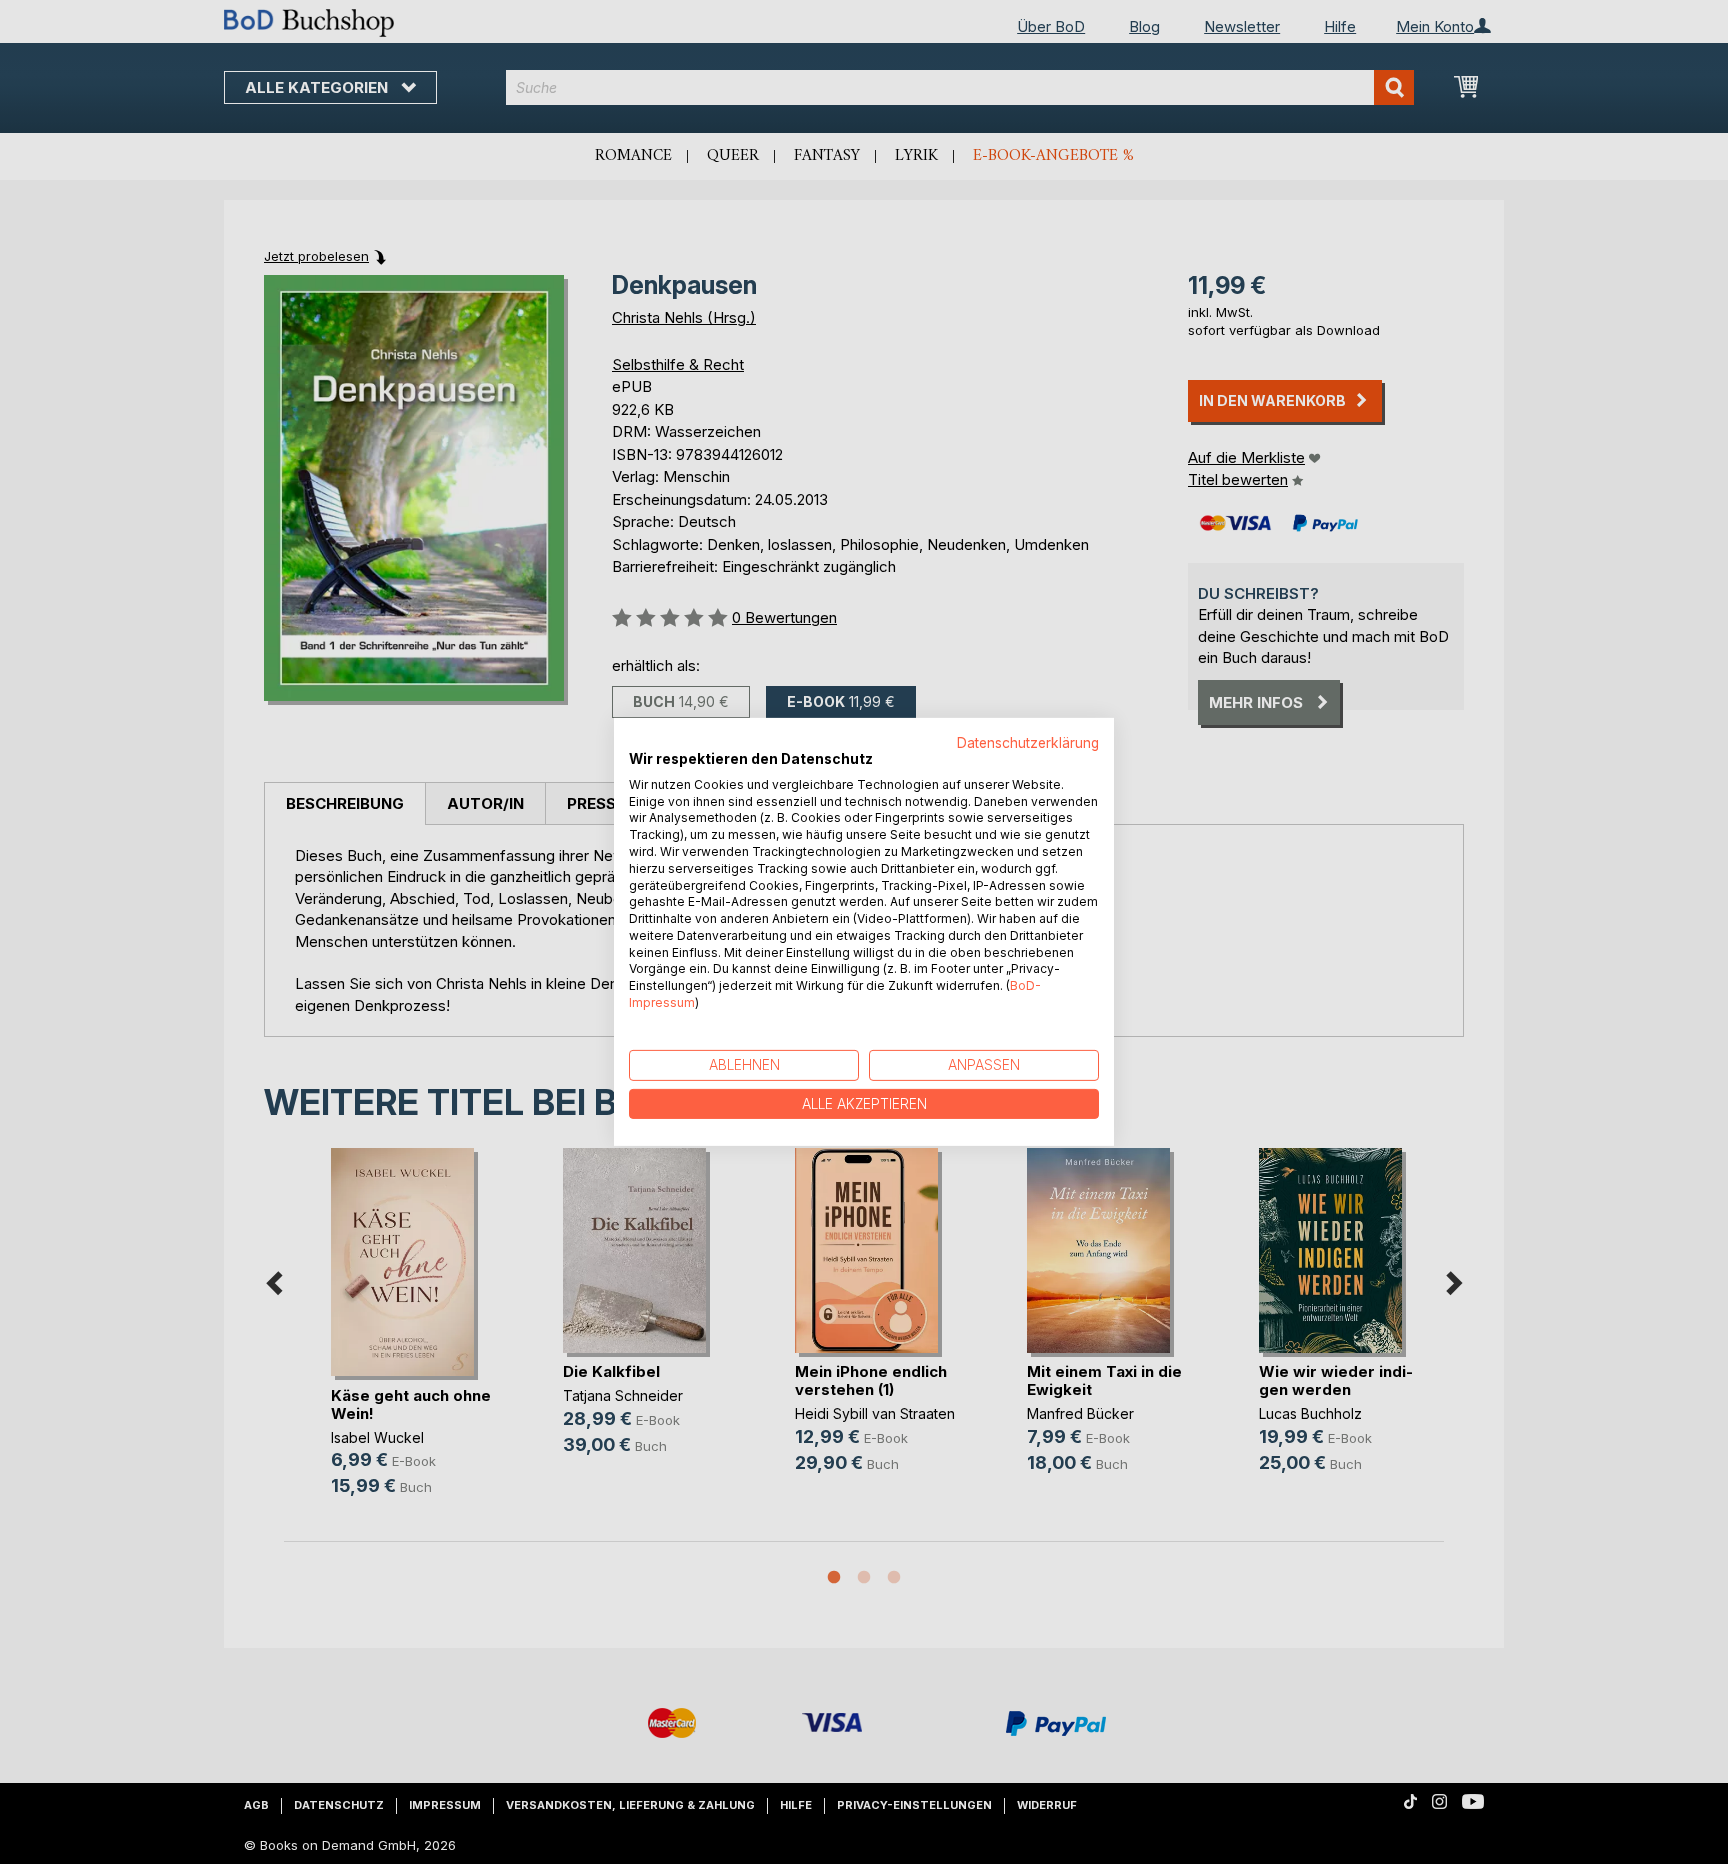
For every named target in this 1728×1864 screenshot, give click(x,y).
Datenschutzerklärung (1028, 743)
